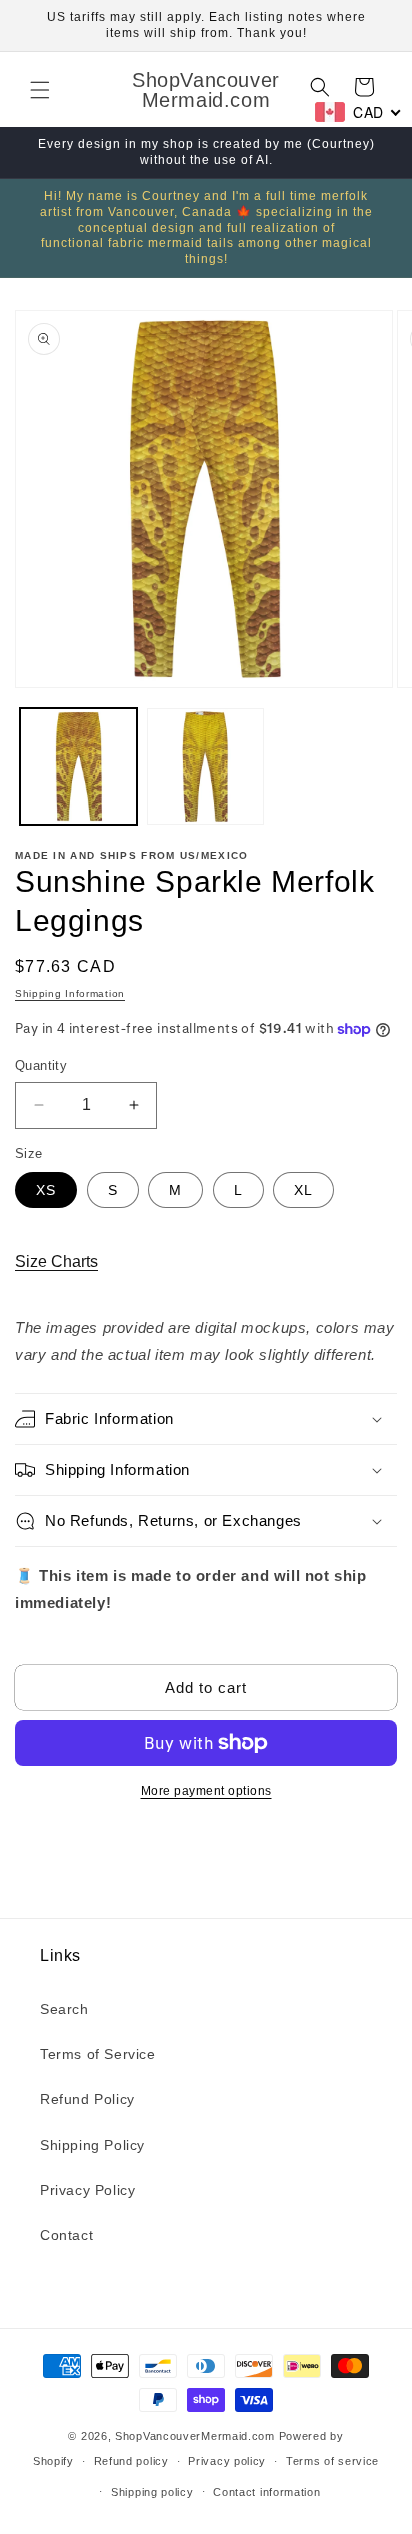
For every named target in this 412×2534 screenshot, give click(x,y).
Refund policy (131, 2461)
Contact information (266, 2492)
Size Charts (56, 1261)
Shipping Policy (92, 2145)
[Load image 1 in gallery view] (78, 766)
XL (303, 1190)
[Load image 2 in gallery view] (205, 766)
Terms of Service (98, 2054)
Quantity (41, 1065)
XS (46, 1190)
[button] (40, 90)
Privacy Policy (87, 2190)
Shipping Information (70, 993)
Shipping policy (152, 2492)
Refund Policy (87, 2099)
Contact (66, 2235)
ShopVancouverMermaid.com (195, 2436)
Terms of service (332, 2461)
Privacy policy (227, 2461)
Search (64, 2009)
